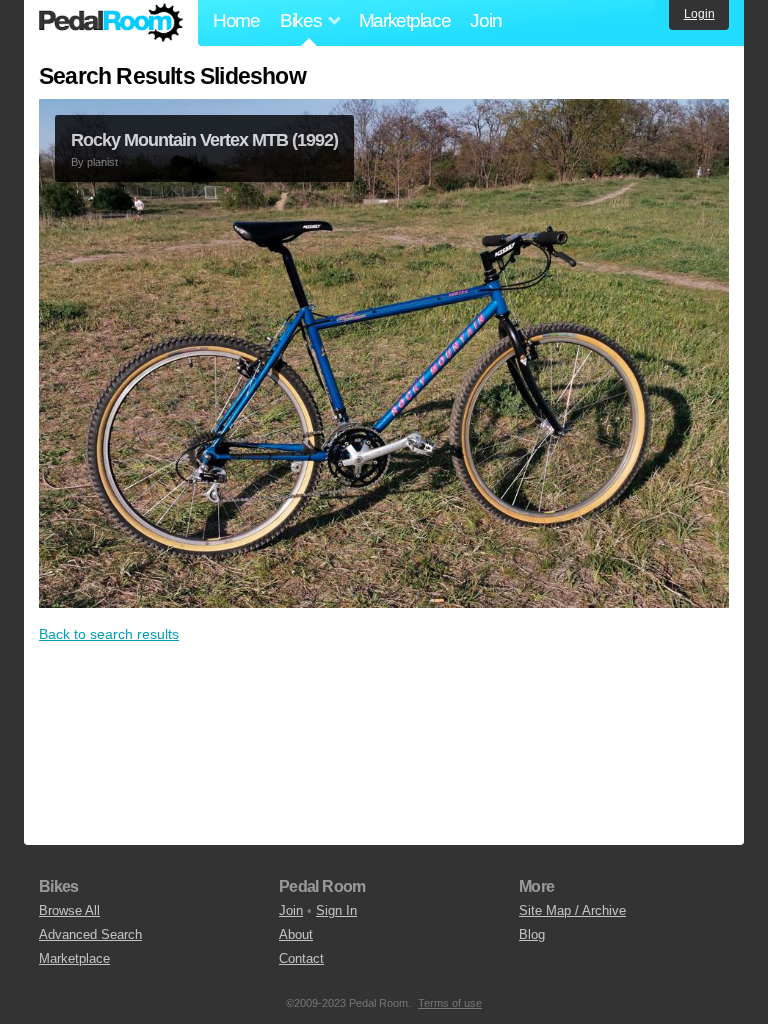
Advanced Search (90, 934)
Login (699, 14)
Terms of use (450, 1003)
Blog (532, 934)
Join (485, 20)
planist (102, 162)
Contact (301, 958)
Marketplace (405, 20)
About (296, 934)
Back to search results (109, 634)
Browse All (69, 910)
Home (236, 20)
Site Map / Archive (572, 910)
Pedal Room (111, 23)
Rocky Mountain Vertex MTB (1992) (204, 140)
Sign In (336, 910)
